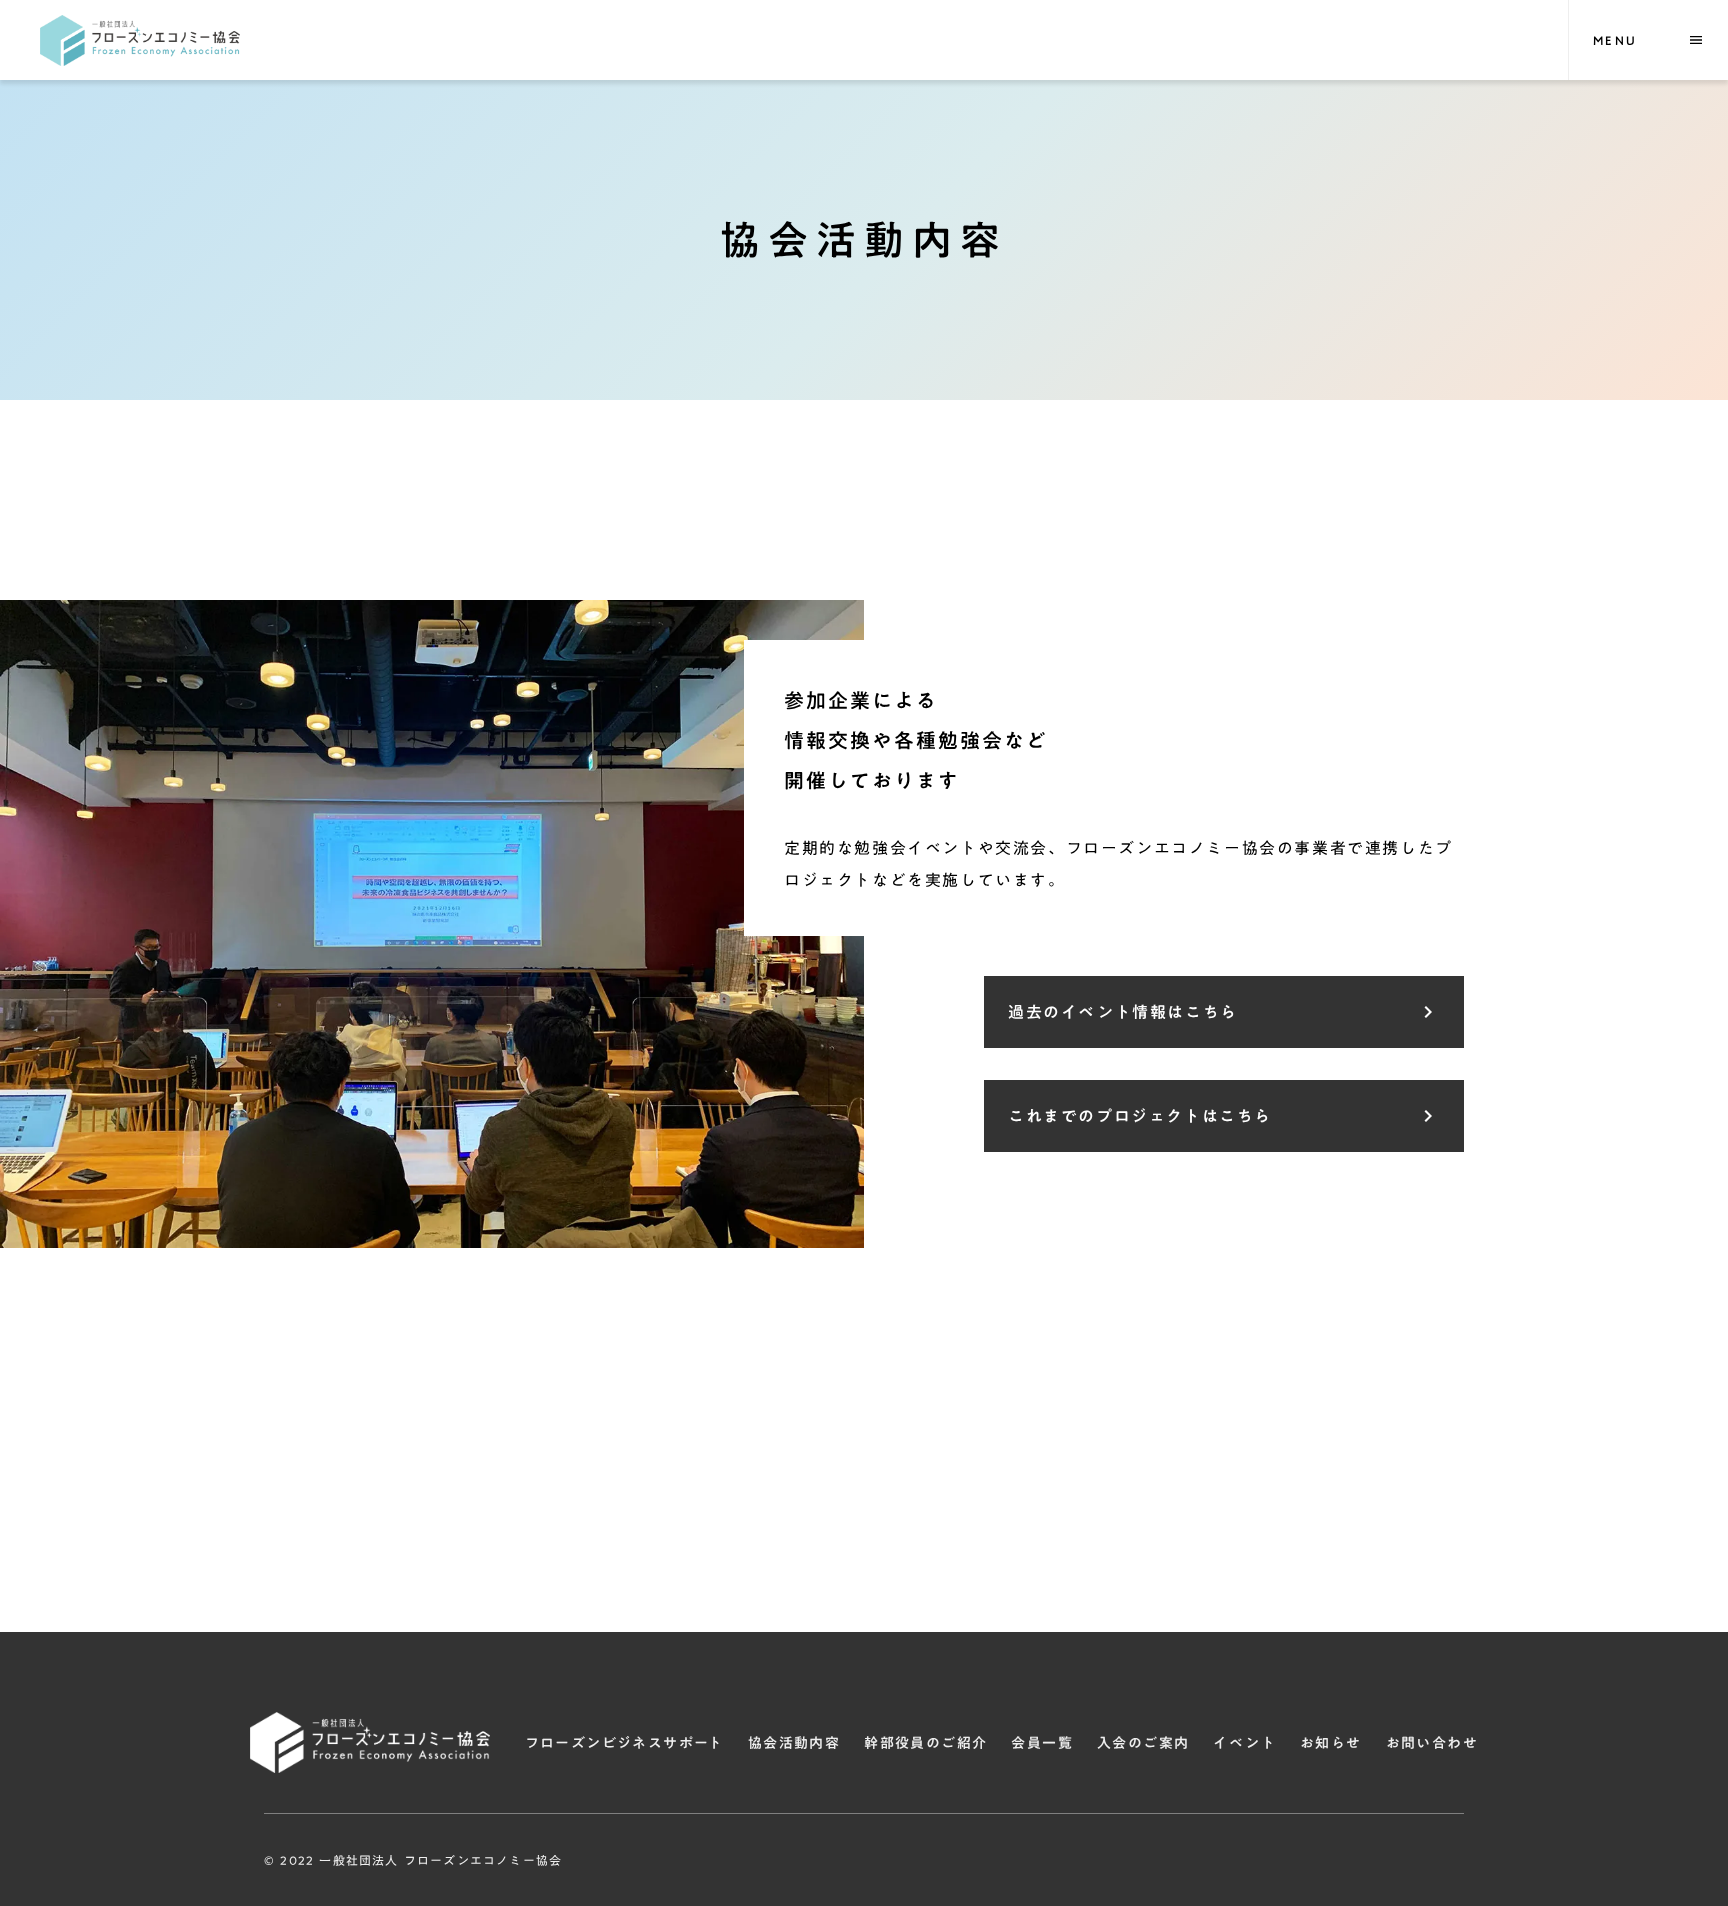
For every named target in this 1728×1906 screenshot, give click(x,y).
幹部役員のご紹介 (925, 1743)
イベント (1244, 1743)
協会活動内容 (794, 1743)
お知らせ (1331, 1743)
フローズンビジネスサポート (624, 1743)
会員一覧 (1042, 1743)
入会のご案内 (1143, 1743)
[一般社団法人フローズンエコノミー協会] (140, 40)
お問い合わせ (1432, 1743)
